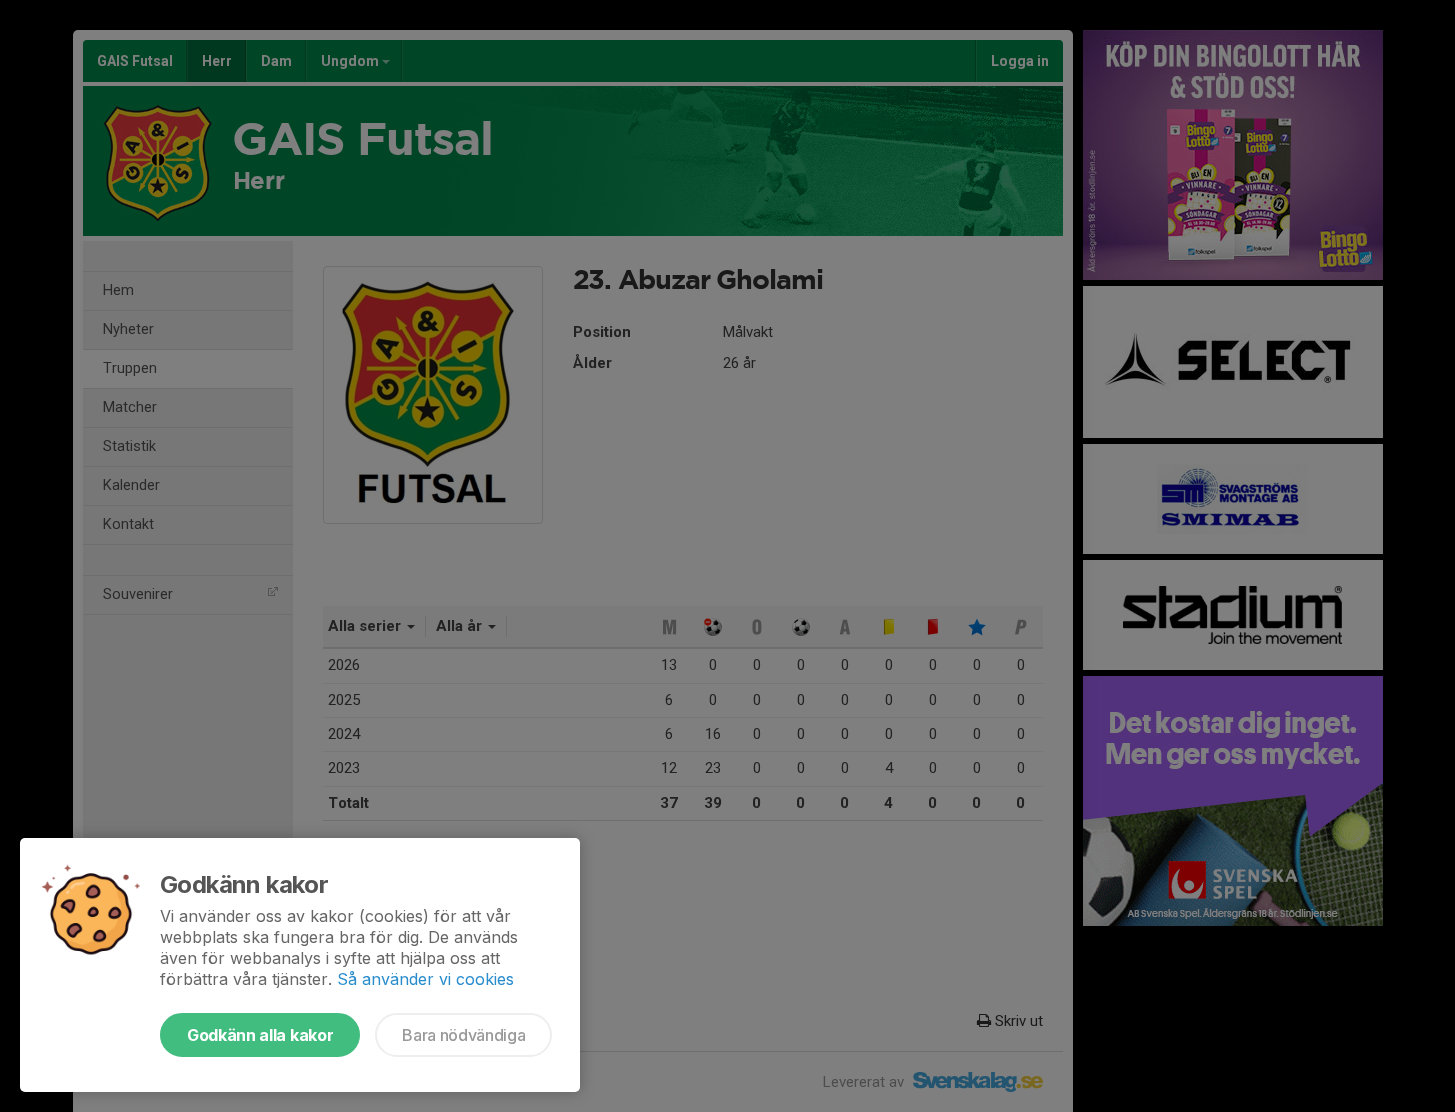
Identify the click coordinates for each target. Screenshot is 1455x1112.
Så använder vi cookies (425, 979)
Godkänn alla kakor (260, 1035)
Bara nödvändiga (463, 1035)
